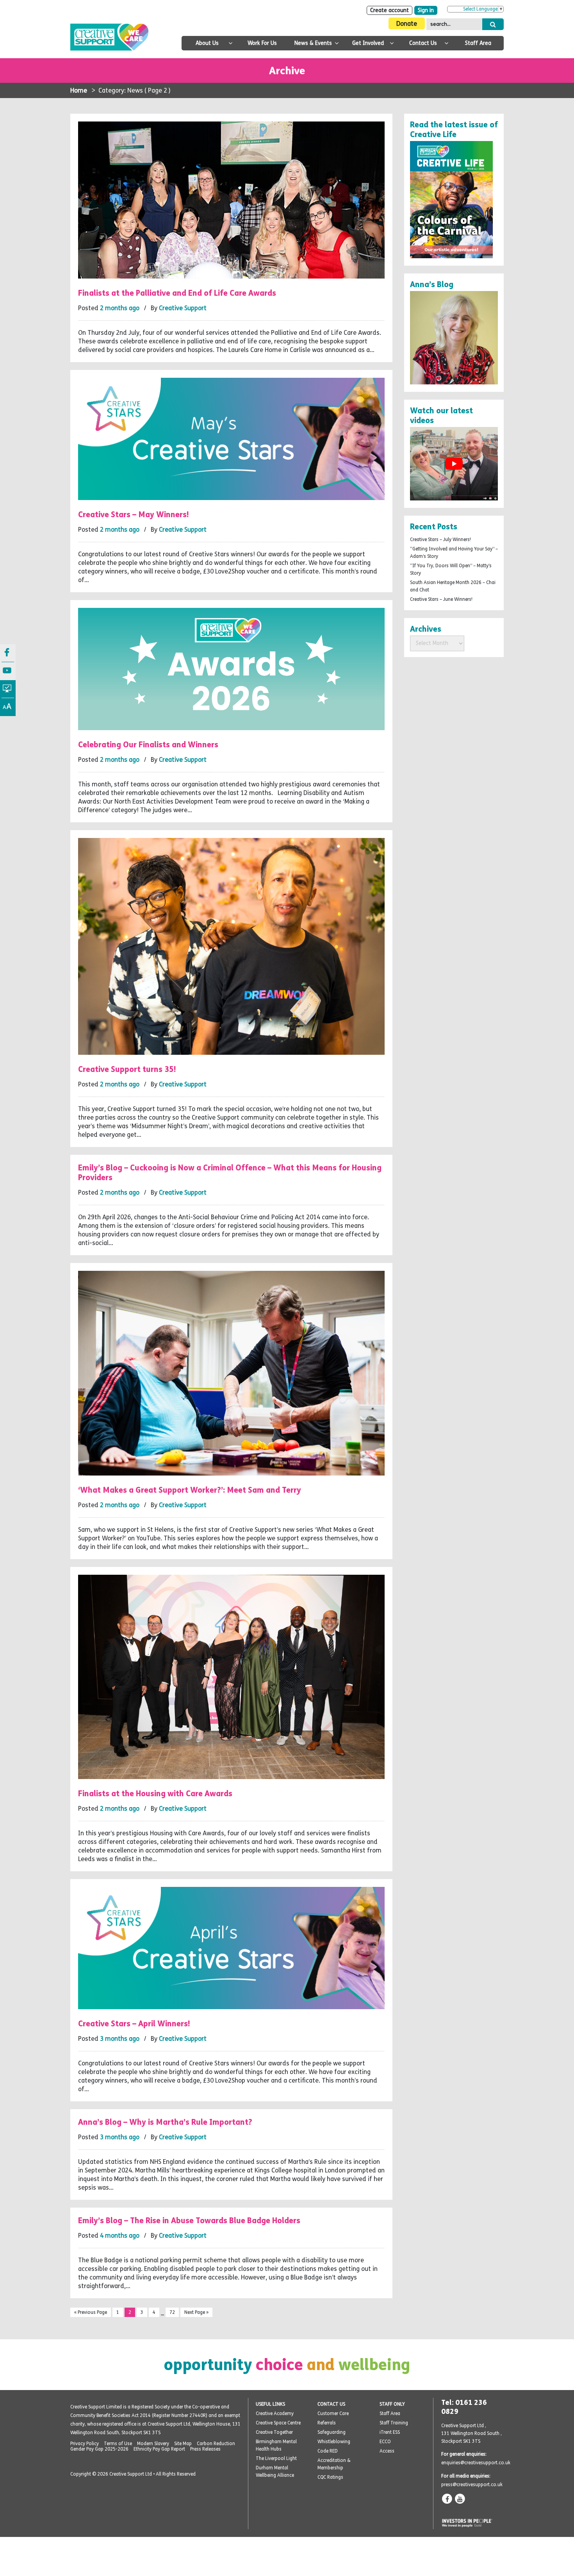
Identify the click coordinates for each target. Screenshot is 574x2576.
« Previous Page (91, 2312)
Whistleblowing (334, 2442)
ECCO (385, 2442)
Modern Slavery (153, 2444)
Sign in (426, 10)
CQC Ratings (330, 2477)
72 (172, 2312)
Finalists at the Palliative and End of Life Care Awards (177, 293)
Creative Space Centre (278, 2423)
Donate (407, 24)
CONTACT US (331, 2404)
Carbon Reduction (216, 2444)
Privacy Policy (85, 2444)
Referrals (327, 2423)
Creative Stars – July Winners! (440, 539)
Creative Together (274, 2432)
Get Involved (368, 43)
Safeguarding (332, 2432)
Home (79, 90)
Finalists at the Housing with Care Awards (155, 1793)
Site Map (183, 2444)
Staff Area (478, 43)
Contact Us (423, 43)
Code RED (328, 2451)
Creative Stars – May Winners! (134, 514)
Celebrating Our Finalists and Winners (148, 744)
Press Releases (205, 2449)
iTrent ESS (390, 2432)
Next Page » (196, 2312)
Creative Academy (275, 2413)
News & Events (313, 43)
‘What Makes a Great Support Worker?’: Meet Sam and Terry (190, 1490)
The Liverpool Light (276, 2458)
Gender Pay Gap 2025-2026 (99, 2449)
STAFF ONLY (392, 2404)
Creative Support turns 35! (127, 1069)
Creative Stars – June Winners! (441, 599)
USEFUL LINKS (270, 2404)
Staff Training (394, 2423)
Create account (389, 10)
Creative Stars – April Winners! (134, 2023)
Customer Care (333, 2413)
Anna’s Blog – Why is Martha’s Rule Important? (165, 2122)
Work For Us (262, 43)
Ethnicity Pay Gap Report (159, 2449)
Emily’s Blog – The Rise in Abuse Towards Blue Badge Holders (189, 2220)
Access (387, 2451)
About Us (207, 43)
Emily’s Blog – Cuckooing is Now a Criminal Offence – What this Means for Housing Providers (230, 1172)
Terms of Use (118, 2444)
